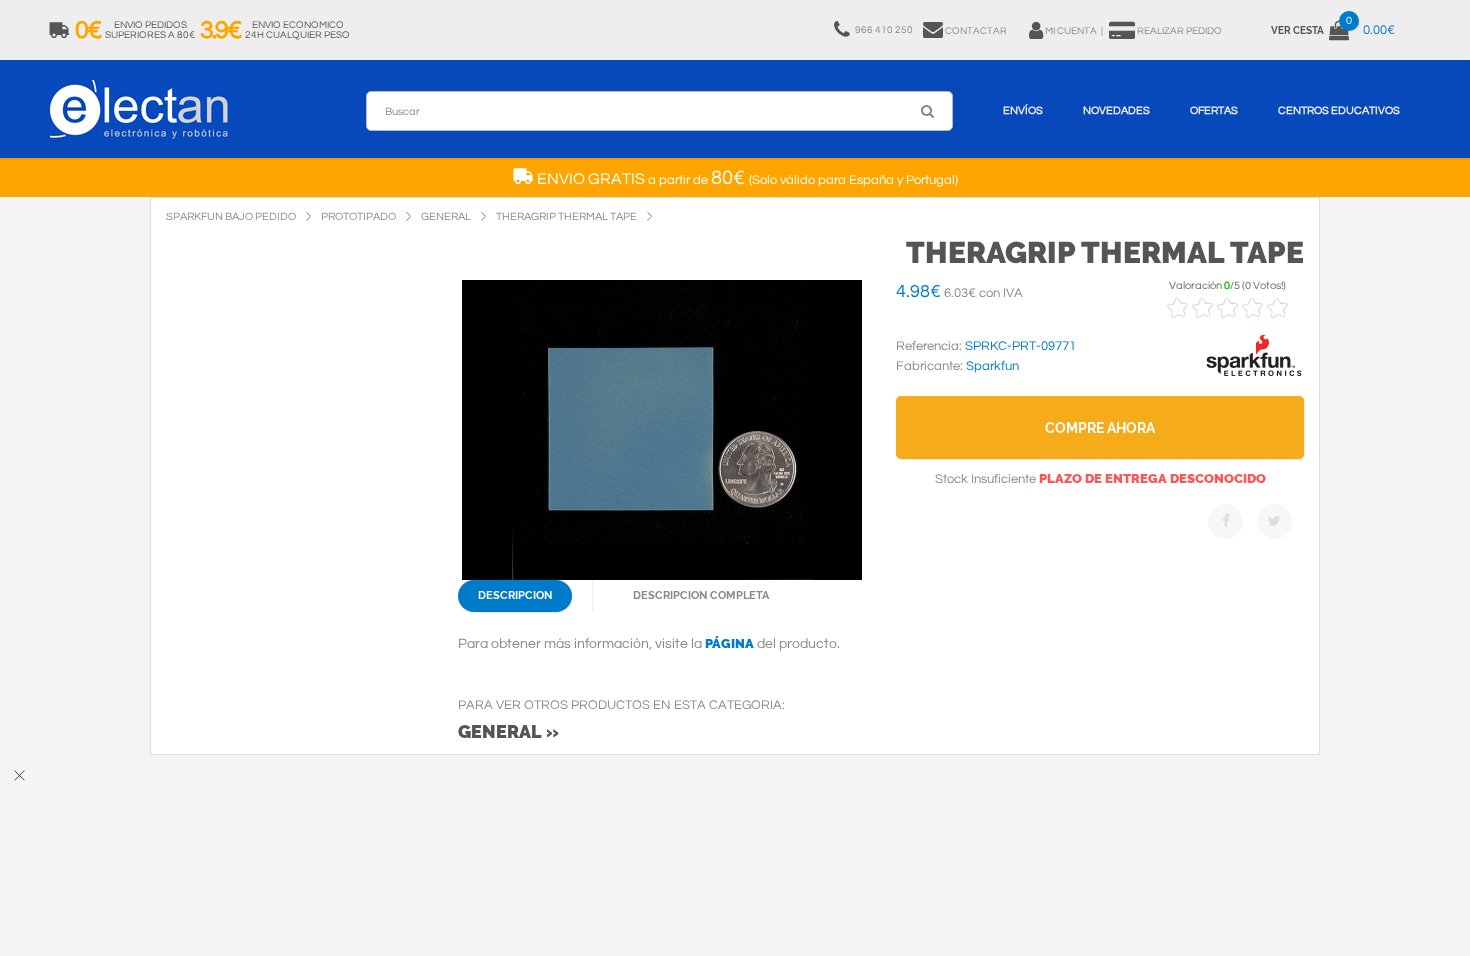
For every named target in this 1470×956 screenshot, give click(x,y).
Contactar (976, 31)
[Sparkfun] (1254, 377)
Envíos (1023, 110)
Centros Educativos (1339, 110)
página (729, 643)
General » (508, 731)
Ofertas (1214, 110)
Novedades (1116, 110)
